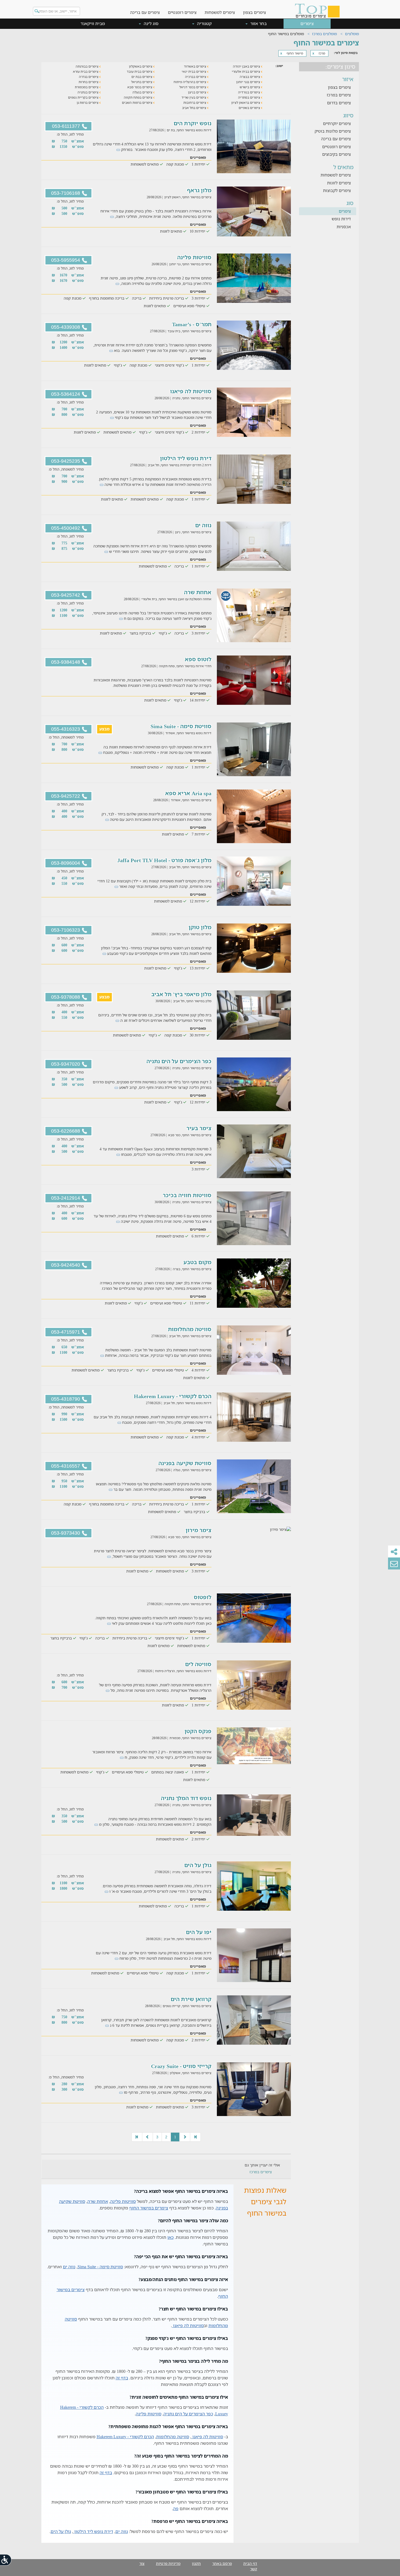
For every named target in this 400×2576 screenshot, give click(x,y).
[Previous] (185, 2137)
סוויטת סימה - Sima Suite (181, 726)
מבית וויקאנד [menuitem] (93, 23)
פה (176, 2508)
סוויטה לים (198, 1664)
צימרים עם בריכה (145, 12)
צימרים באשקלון (141, 66)
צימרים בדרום (339, 103)
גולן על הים (198, 1865)
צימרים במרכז (339, 95)
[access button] (6, 2560)
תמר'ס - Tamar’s (192, 324)
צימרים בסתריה (250, 97)
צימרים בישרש (250, 87)
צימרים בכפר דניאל (193, 87)
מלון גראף (199, 190)
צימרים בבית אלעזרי (246, 71)
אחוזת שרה (198, 592)
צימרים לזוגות (339, 183)
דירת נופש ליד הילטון (186, 458)
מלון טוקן (200, 927)
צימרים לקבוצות (337, 190)
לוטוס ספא (198, 659)
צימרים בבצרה (250, 77)
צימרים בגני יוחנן (249, 82)
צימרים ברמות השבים (138, 103)
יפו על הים (199, 1932)
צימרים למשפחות (220, 12)
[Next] (147, 2137)
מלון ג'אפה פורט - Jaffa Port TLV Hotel (164, 860)
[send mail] (394, 1563)
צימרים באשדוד (196, 66)
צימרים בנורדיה (250, 92)
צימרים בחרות (89, 82)
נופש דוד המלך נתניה (186, 1798)
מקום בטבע (197, 1262)
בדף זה (122, 2378)
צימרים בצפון (254, 12)
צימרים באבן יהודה (247, 66)
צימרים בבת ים (142, 77)
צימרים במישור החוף (149, 2208)
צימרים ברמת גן (88, 103)
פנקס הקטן (198, 1731)
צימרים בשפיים (250, 108)
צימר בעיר (199, 1128)
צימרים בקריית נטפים (84, 97)
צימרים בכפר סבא (140, 87)
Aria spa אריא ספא (188, 793)
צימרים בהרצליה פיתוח (190, 82)
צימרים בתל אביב (195, 108)
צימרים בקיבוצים (336, 154)
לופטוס (203, 1597)
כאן (170, 2237)
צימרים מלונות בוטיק (333, 131)
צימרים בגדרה (89, 77)
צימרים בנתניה (88, 92)
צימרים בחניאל (142, 82)
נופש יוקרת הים (193, 123)
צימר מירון (199, 1530)
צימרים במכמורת (87, 87)
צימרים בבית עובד (140, 71)
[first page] (195, 2137)
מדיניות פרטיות (168, 2563)
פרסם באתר (222, 2563)
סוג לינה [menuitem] (150, 23)
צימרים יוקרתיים (337, 123)
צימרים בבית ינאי (194, 71)
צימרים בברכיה (196, 77)
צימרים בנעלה (143, 92)
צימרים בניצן (198, 92)
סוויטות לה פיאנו (191, 391)
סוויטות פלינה (194, 257)
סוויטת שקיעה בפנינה (185, 1463)
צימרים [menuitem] (307, 23)
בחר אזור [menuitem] (258, 23)
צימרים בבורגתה (87, 66)
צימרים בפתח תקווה (139, 97)
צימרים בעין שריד (194, 97)
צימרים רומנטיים (182, 12)
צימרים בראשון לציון (246, 103)
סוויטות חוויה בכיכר (187, 1195)
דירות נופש (341, 219)
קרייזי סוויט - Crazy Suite (181, 2066)
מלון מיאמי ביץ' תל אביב (181, 994)
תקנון (196, 2563)
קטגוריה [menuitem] (204, 23)
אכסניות (344, 227)
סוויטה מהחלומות (190, 1329)
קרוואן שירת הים (191, 1999)
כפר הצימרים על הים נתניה (179, 1061)
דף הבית (250, 2563)
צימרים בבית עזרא (86, 71)
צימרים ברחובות (195, 103)
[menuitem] (254, 8)
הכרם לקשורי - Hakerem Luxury (173, 1396)
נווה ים (203, 525)
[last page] (137, 2137)
